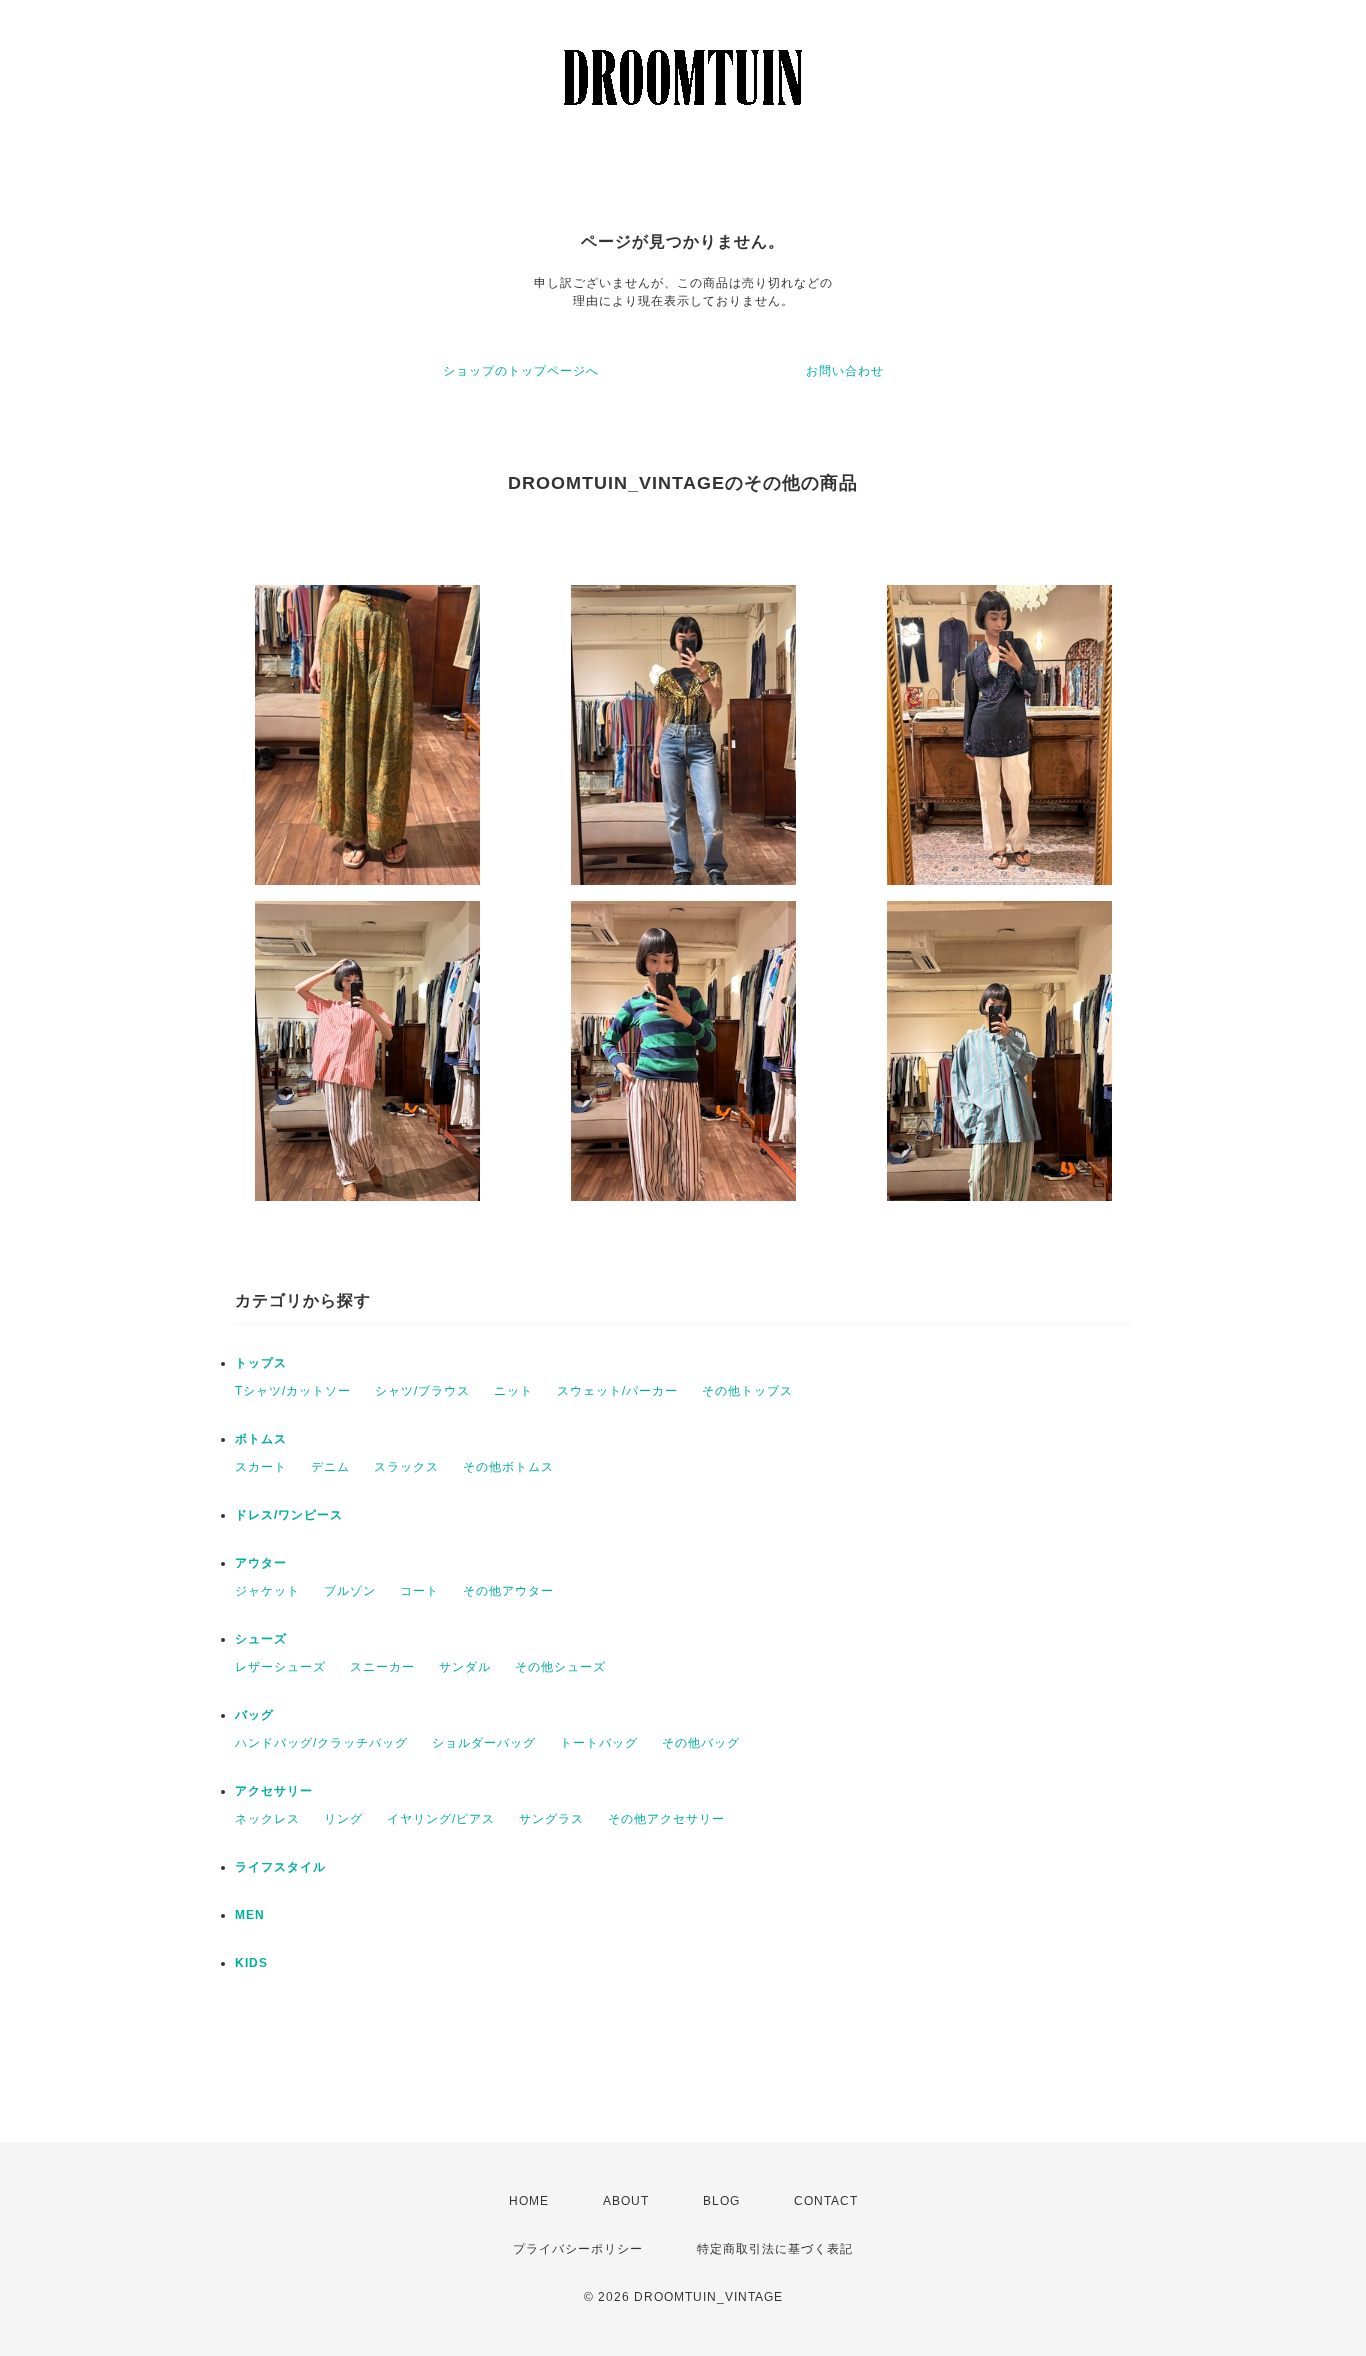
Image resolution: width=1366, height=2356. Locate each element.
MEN (250, 1915)
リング (343, 1819)
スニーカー (382, 1667)
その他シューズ (560, 1667)
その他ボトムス (508, 1467)
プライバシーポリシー (578, 2249)
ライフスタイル (280, 1867)
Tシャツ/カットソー (293, 1391)
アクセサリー (274, 1791)
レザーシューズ (280, 1667)
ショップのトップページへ (521, 371)
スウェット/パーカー (617, 1391)
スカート (261, 1467)
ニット (513, 1391)
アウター (261, 1563)
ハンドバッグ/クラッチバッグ (321, 1743)
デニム (330, 1467)
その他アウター (508, 1591)
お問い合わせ (845, 371)
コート (419, 1591)
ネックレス (267, 1819)
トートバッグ (599, 1743)
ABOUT (626, 2201)
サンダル (465, 1667)
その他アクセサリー (666, 1819)
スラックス (406, 1467)
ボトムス (261, 1439)
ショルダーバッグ (484, 1743)
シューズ (261, 1639)
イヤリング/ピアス (441, 1819)
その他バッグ (701, 1743)
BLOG (721, 2201)
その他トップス (747, 1391)
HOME (529, 2201)
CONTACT (826, 2201)
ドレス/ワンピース (289, 1515)
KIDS (251, 1963)
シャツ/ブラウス (422, 1391)
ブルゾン (350, 1591)
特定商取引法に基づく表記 (775, 2249)
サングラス (551, 1819)
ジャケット (267, 1591)
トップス (261, 1363)
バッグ (254, 1715)
